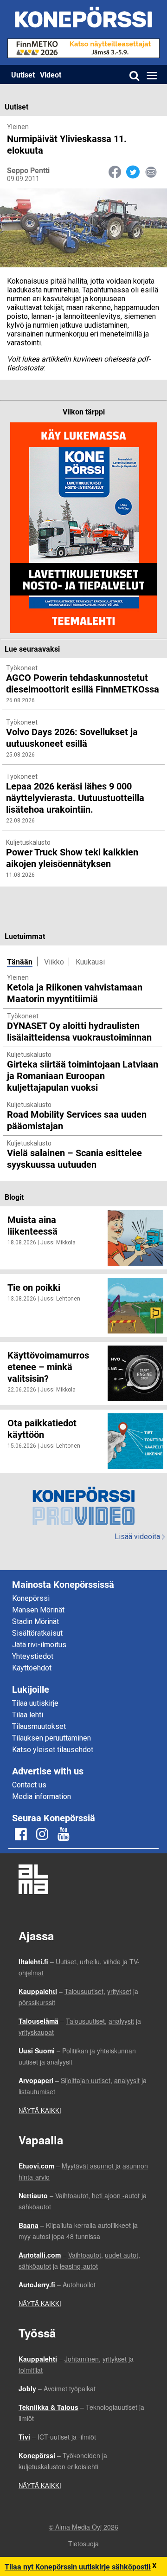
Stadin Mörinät (35, 1621)
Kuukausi (90, 962)
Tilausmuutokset (39, 1726)
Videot (51, 74)
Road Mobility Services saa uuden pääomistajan (77, 1120)
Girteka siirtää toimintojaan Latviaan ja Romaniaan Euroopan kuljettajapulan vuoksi (83, 1075)
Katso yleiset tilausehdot (53, 1750)
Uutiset (23, 74)
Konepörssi (31, 1598)
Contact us (29, 1785)
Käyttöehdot (32, 1668)
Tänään (20, 961)
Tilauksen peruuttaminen (51, 1738)
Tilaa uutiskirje (35, 1703)
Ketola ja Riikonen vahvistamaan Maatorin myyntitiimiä (75, 993)
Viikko (54, 962)
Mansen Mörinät (38, 1610)
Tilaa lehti (28, 1715)
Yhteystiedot (33, 1656)
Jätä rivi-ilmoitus (39, 1645)
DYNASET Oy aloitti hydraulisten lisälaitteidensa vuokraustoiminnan (79, 1031)
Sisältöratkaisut (37, 1633)
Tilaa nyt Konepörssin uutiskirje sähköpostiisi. (81, 2566)
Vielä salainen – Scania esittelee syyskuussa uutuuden (74, 1158)
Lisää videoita (140, 1537)
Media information (42, 1796)
